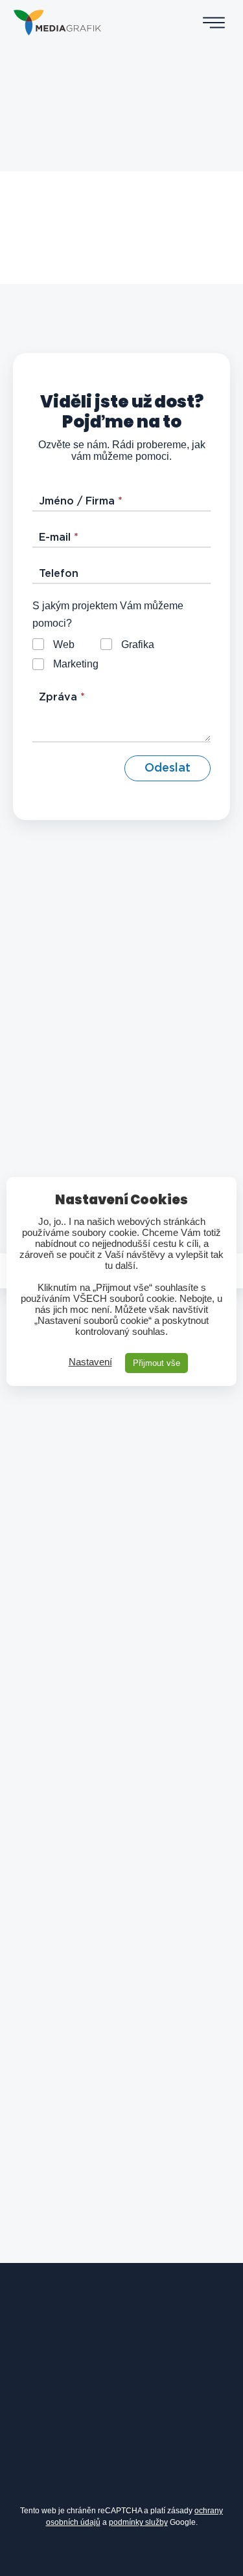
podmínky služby (138, 2522)
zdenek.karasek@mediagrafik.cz (124, 2359)
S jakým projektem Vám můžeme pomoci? (108, 614)
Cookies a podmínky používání (145, 2556)
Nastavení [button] (90, 1362)
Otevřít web (121, 225)
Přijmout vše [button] (156, 1363)
